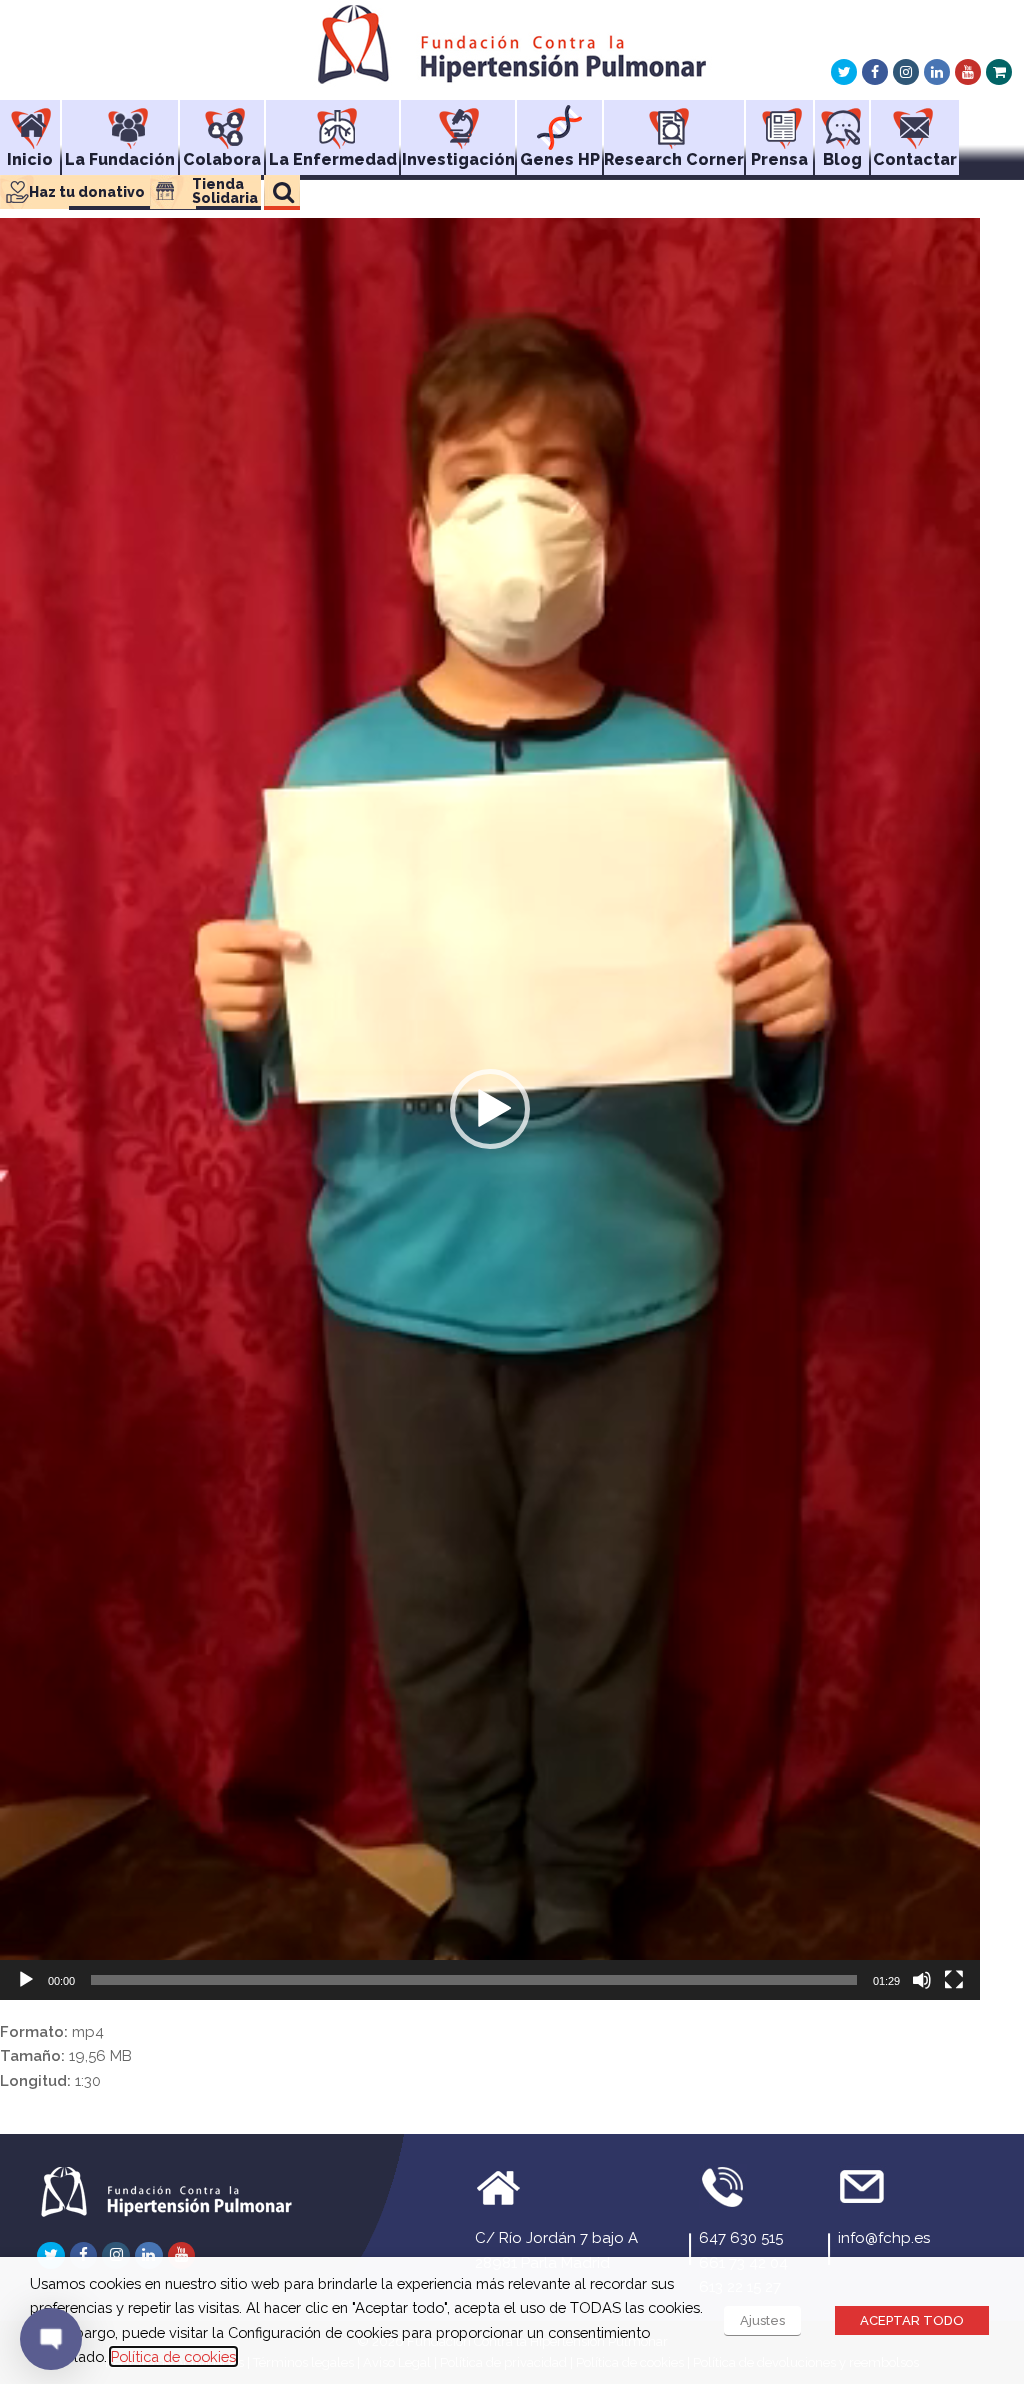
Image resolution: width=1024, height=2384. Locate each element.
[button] (490, 1109)
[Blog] (842, 121)
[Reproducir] (26, 1980)
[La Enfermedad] (332, 121)
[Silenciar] (922, 1980)
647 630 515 (741, 2238)
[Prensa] (779, 121)
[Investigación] (458, 121)
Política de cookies (173, 2356)
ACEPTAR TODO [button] (912, 2320)
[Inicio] (30, 121)
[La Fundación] (120, 121)
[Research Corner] (674, 121)
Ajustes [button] (762, 2320)
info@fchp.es (884, 2238)
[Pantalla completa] (954, 1980)
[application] (490, 1109)
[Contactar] (915, 121)
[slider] (474, 1980)
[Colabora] (222, 121)
